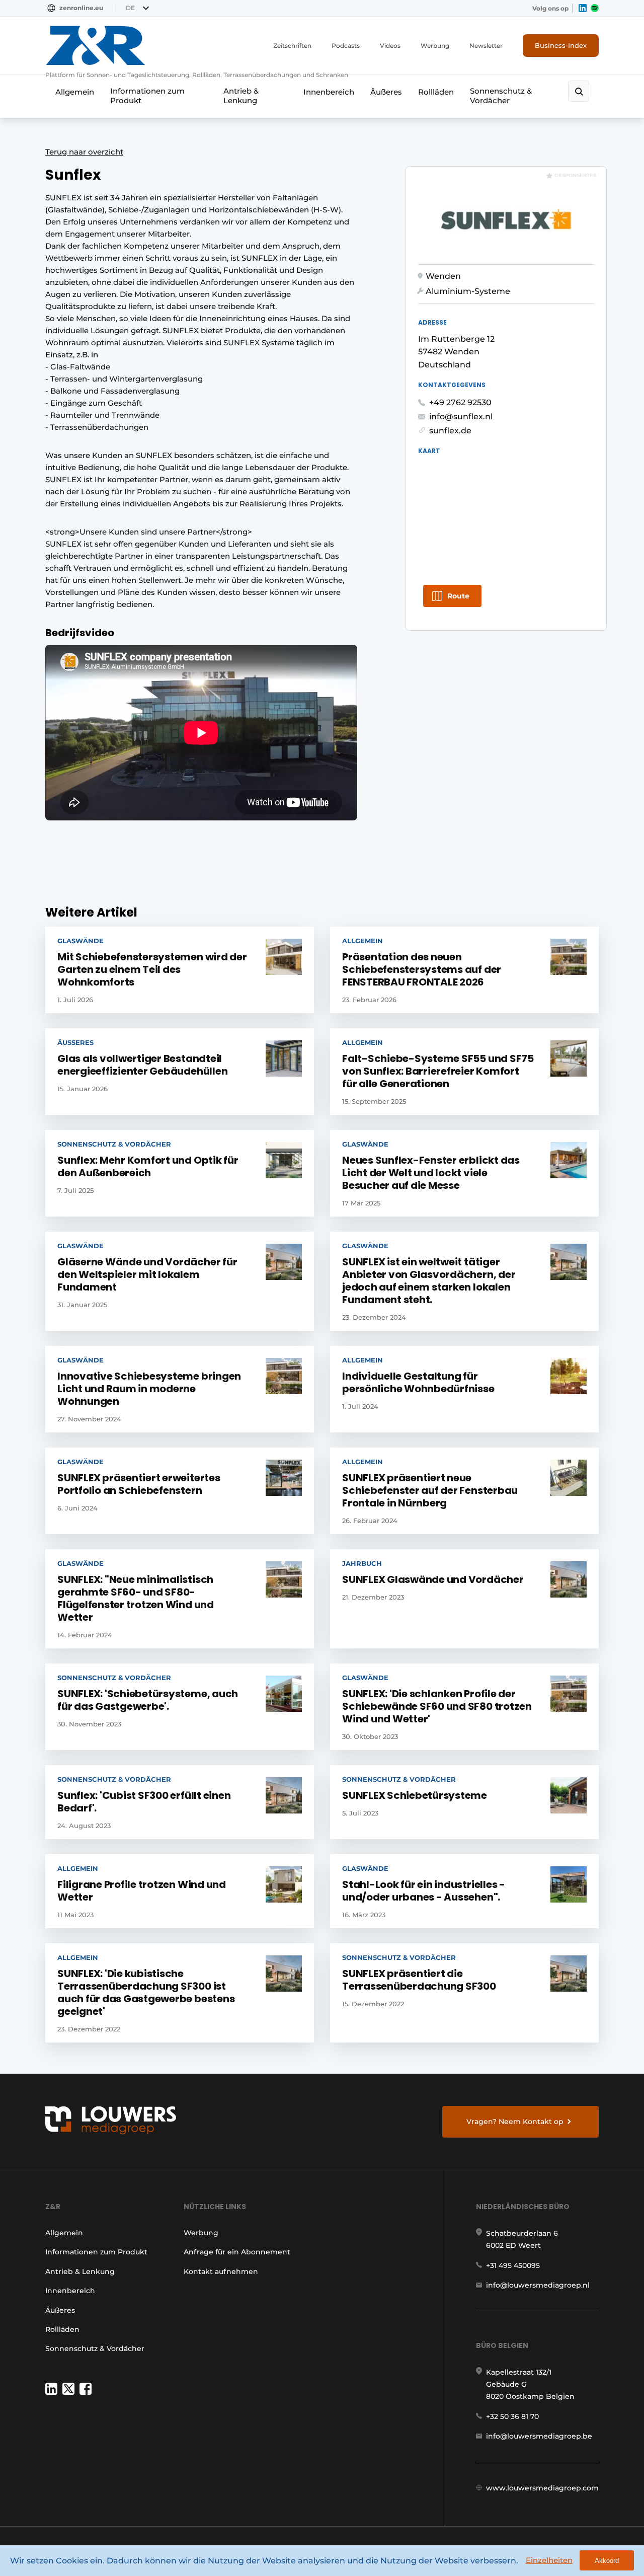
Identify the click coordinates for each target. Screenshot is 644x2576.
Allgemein (75, 92)
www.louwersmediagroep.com (542, 2488)
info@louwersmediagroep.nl (538, 2285)
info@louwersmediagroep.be (539, 2436)
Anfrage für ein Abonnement (237, 2252)
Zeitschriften (292, 46)
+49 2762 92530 (460, 402)
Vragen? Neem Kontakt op (515, 2122)
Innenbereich (329, 92)
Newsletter (486, 46)
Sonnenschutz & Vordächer (501, 96)
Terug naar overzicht (84, 152)
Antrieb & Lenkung (241, 96)
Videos (390, 46)
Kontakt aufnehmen (221, 2271)
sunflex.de (450, 431)
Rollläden (436, 92)
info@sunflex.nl (461, 416)
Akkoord (607, 2561)
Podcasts (346, 46)
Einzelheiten (549, 2560)
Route (458, 596)
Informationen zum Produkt (147, 96)
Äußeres (386, 92)
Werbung (435, 46)
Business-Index (561, 45)
